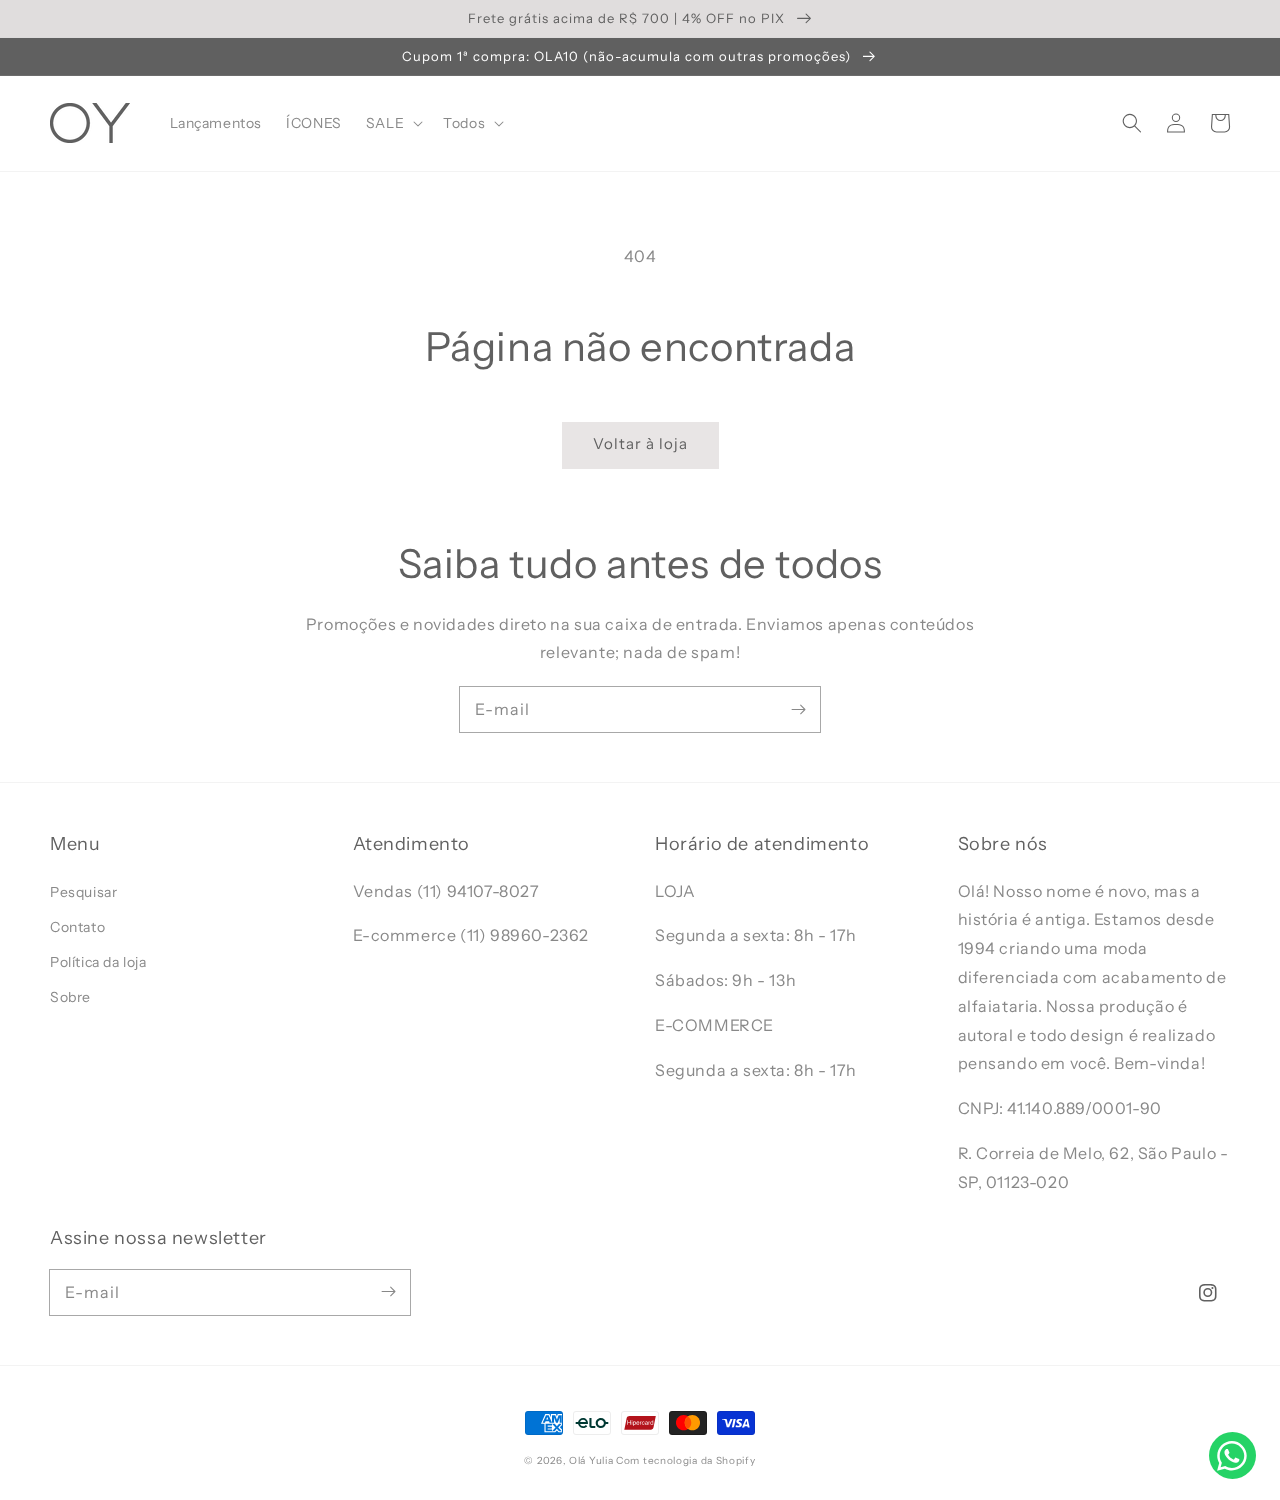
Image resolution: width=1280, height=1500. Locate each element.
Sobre (70, 997)
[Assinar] (798, 709)
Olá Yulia (591, 1460)
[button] (1132, 123)
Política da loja (98, 962)
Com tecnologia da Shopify (686, 1460)
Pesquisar (83, 892)
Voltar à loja (640, 443)
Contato (77, 927)
